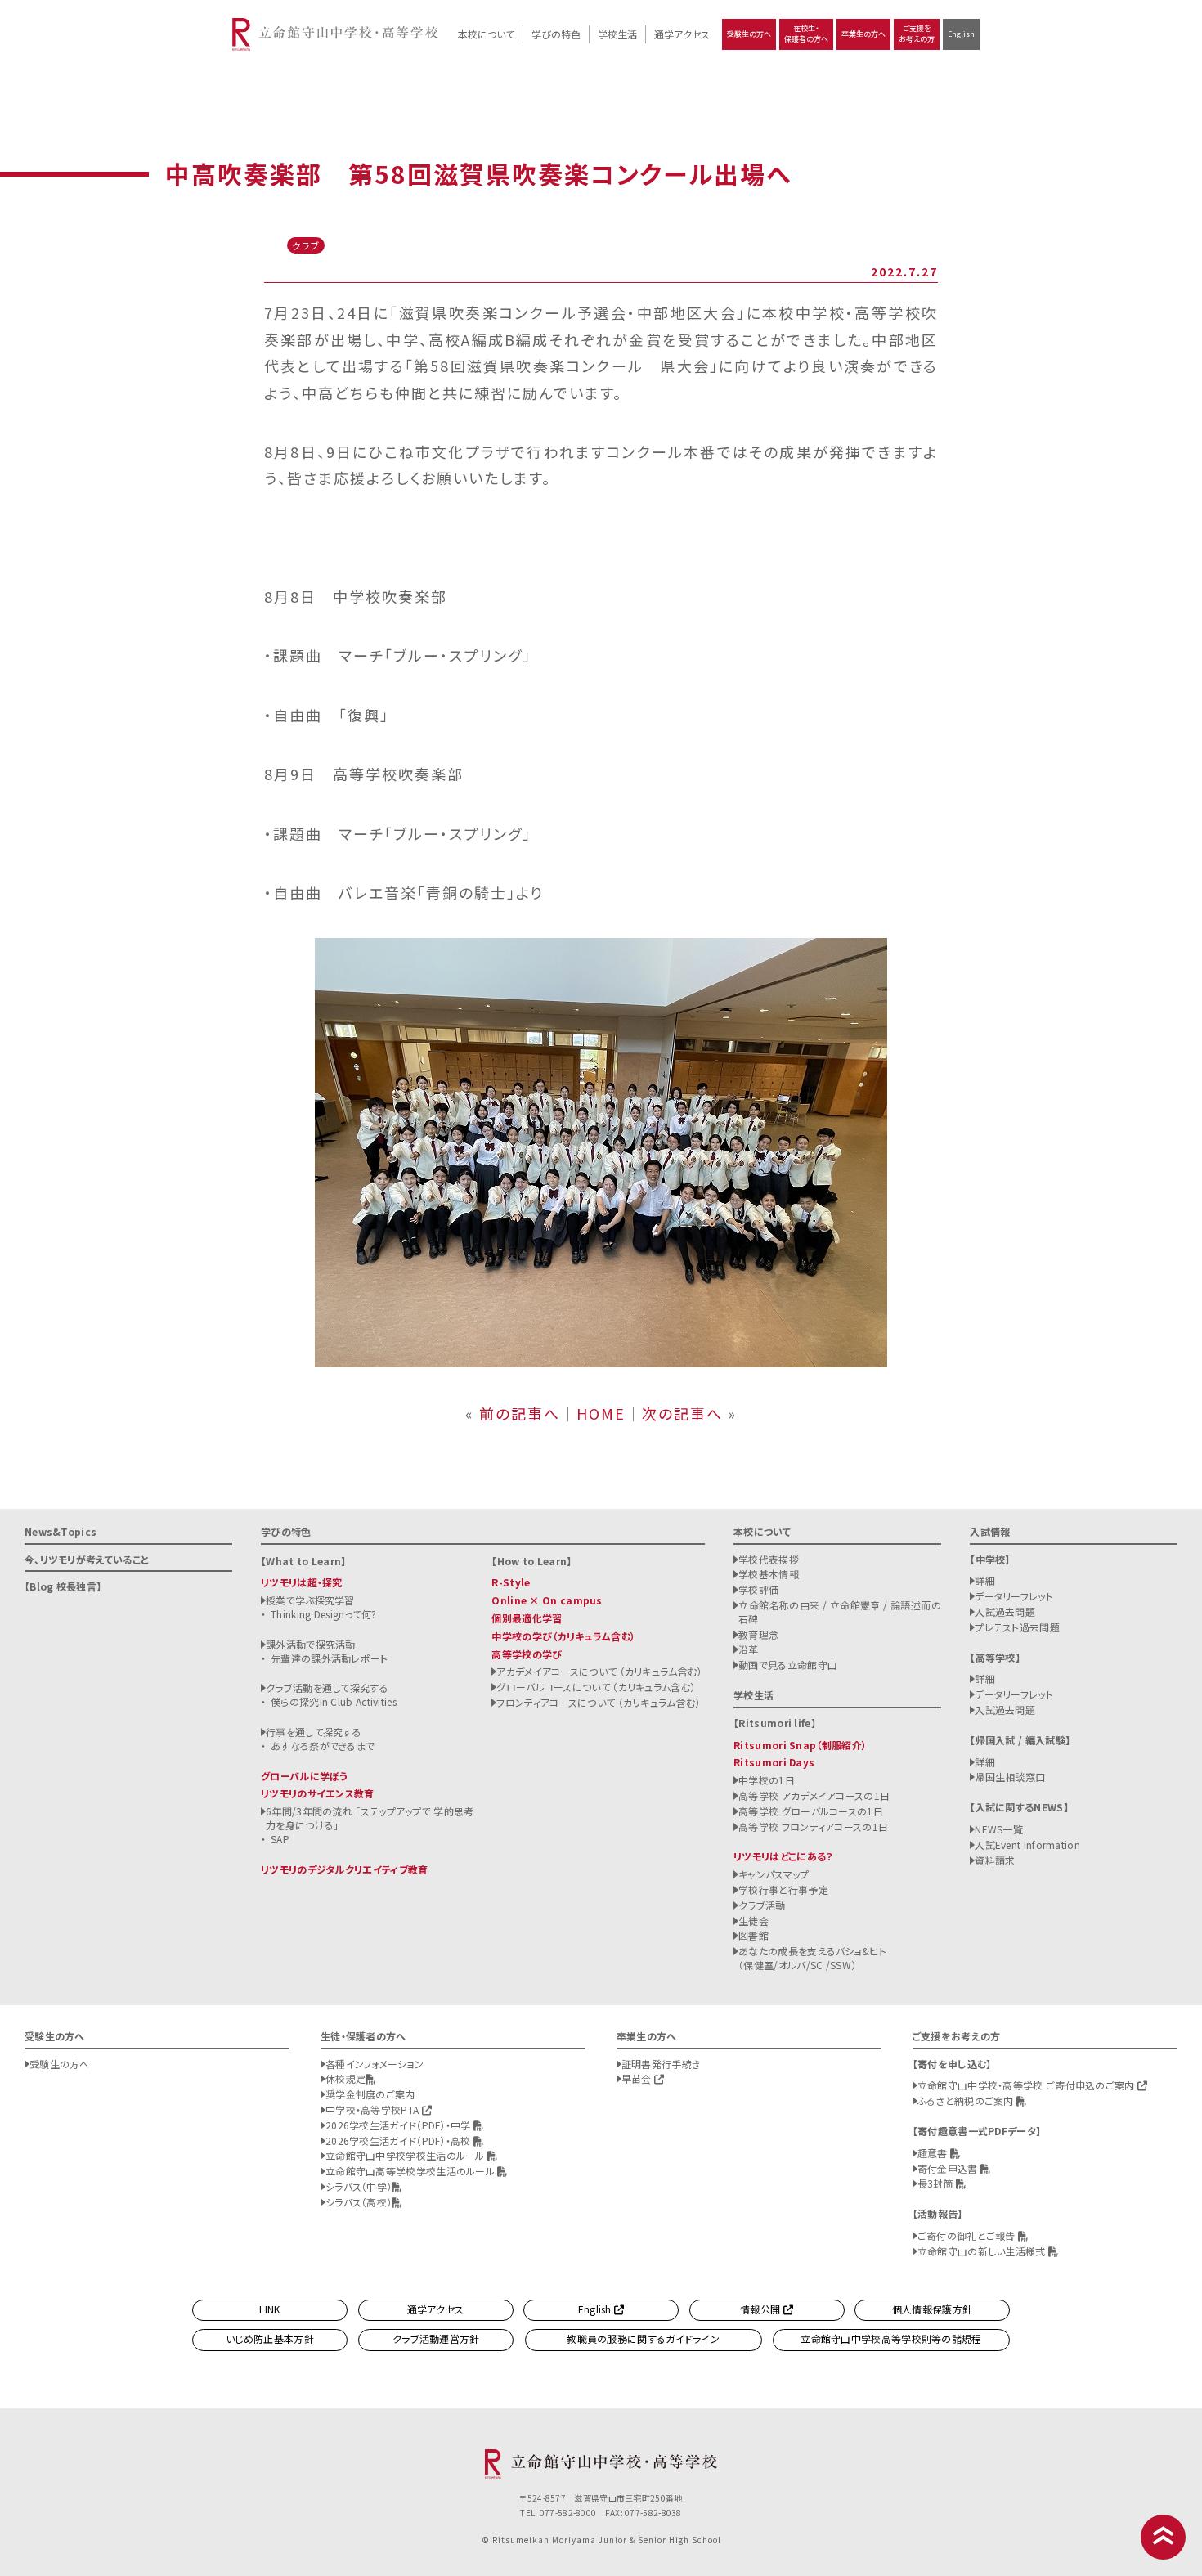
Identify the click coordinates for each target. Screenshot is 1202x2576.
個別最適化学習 (527, 1618)
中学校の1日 (767, 1780)
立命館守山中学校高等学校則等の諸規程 (891, 2338)
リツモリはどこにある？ (783, 1856)
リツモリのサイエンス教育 (318, 1793)
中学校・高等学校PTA (374, 2109)
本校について (486, 34)
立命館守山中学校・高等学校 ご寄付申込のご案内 (1027, 2085)
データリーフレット (1014, 1596)
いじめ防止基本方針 (270, 2338)
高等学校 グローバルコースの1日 (811, 1811)
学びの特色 (556, 34)
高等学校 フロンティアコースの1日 (813, 1827)
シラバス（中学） (359, 2186)
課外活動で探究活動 (311, 1644)
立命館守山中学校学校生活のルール (406, 2155)
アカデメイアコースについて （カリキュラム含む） (599, 1671)
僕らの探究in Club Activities (334, 1701)
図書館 (753, 1935)
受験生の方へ (749, 34)
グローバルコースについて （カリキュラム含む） (596, 1687)
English (961, 34)
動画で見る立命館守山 (788, 1665)
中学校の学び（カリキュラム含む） (563, 1636)
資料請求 (995, 1860)
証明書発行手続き (661, 2064)
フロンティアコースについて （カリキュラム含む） (598, 1702)
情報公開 (762, 2309)
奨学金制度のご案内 (370, 2094)
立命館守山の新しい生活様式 (983, 2251)
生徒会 (753, 1921)
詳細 (985, 1580)
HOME (601, 1413)
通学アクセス (682, 34)
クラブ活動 (762, 1905)
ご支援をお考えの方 (917, 34)
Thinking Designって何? (324, 1614)
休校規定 (345, 2078)
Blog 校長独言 (63, 1586)
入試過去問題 (1005, 1611)
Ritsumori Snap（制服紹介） (800, 1745)
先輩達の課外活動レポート (330, 1658)
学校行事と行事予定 (783, 1889)
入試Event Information (1027, 1844)
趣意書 (934, 2153)
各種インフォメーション (375, 2064)
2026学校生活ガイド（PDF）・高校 (399, 2141)
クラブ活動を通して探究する (327, 1687)
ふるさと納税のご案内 (967, 2100)
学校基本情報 (769, 1574)
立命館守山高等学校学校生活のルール (411, 2171)
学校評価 (758, 1589)
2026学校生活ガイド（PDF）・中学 (399, 2125)
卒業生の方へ (863, 34)
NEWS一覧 (999, 1829)
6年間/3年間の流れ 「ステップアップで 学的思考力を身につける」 (370, 1818)
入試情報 (990, 1531)
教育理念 (758, 1634)
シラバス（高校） (359, 2202)
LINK (269, 2309)
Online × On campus (547, 1600)
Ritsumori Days (774, 1762)
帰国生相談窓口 (1010, 1777)
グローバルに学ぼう (305, 1776)
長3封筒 (937, 2183)
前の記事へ (520, 1413)
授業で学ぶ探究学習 (310, 1600)
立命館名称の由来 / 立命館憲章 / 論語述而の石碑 (840, 1612)
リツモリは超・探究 (302, 1582)
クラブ (306, 245)
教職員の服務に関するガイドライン (643, 2338)
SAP (280, 1839)
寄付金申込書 (949, 2168)
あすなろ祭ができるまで (323, 1746)
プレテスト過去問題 (1017, 1627)
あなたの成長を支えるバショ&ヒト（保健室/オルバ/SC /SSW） (812, 1958)
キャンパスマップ (774, 1874)
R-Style (511, 1582)
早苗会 (638, 2078)
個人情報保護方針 (932, 2309)
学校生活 (617, 34)
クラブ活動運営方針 (436, 2338)
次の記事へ (682, 1413)
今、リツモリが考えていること (87, 1559)
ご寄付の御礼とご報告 (968, 2235)
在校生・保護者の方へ (806, 34)
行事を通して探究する (314, 1732)
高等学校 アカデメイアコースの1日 (814, 1795)
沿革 (749, 1649)
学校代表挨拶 (769, 1559)
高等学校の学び (527, 1654)
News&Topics (61, 1531)
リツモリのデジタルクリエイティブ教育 (344, 1869)
